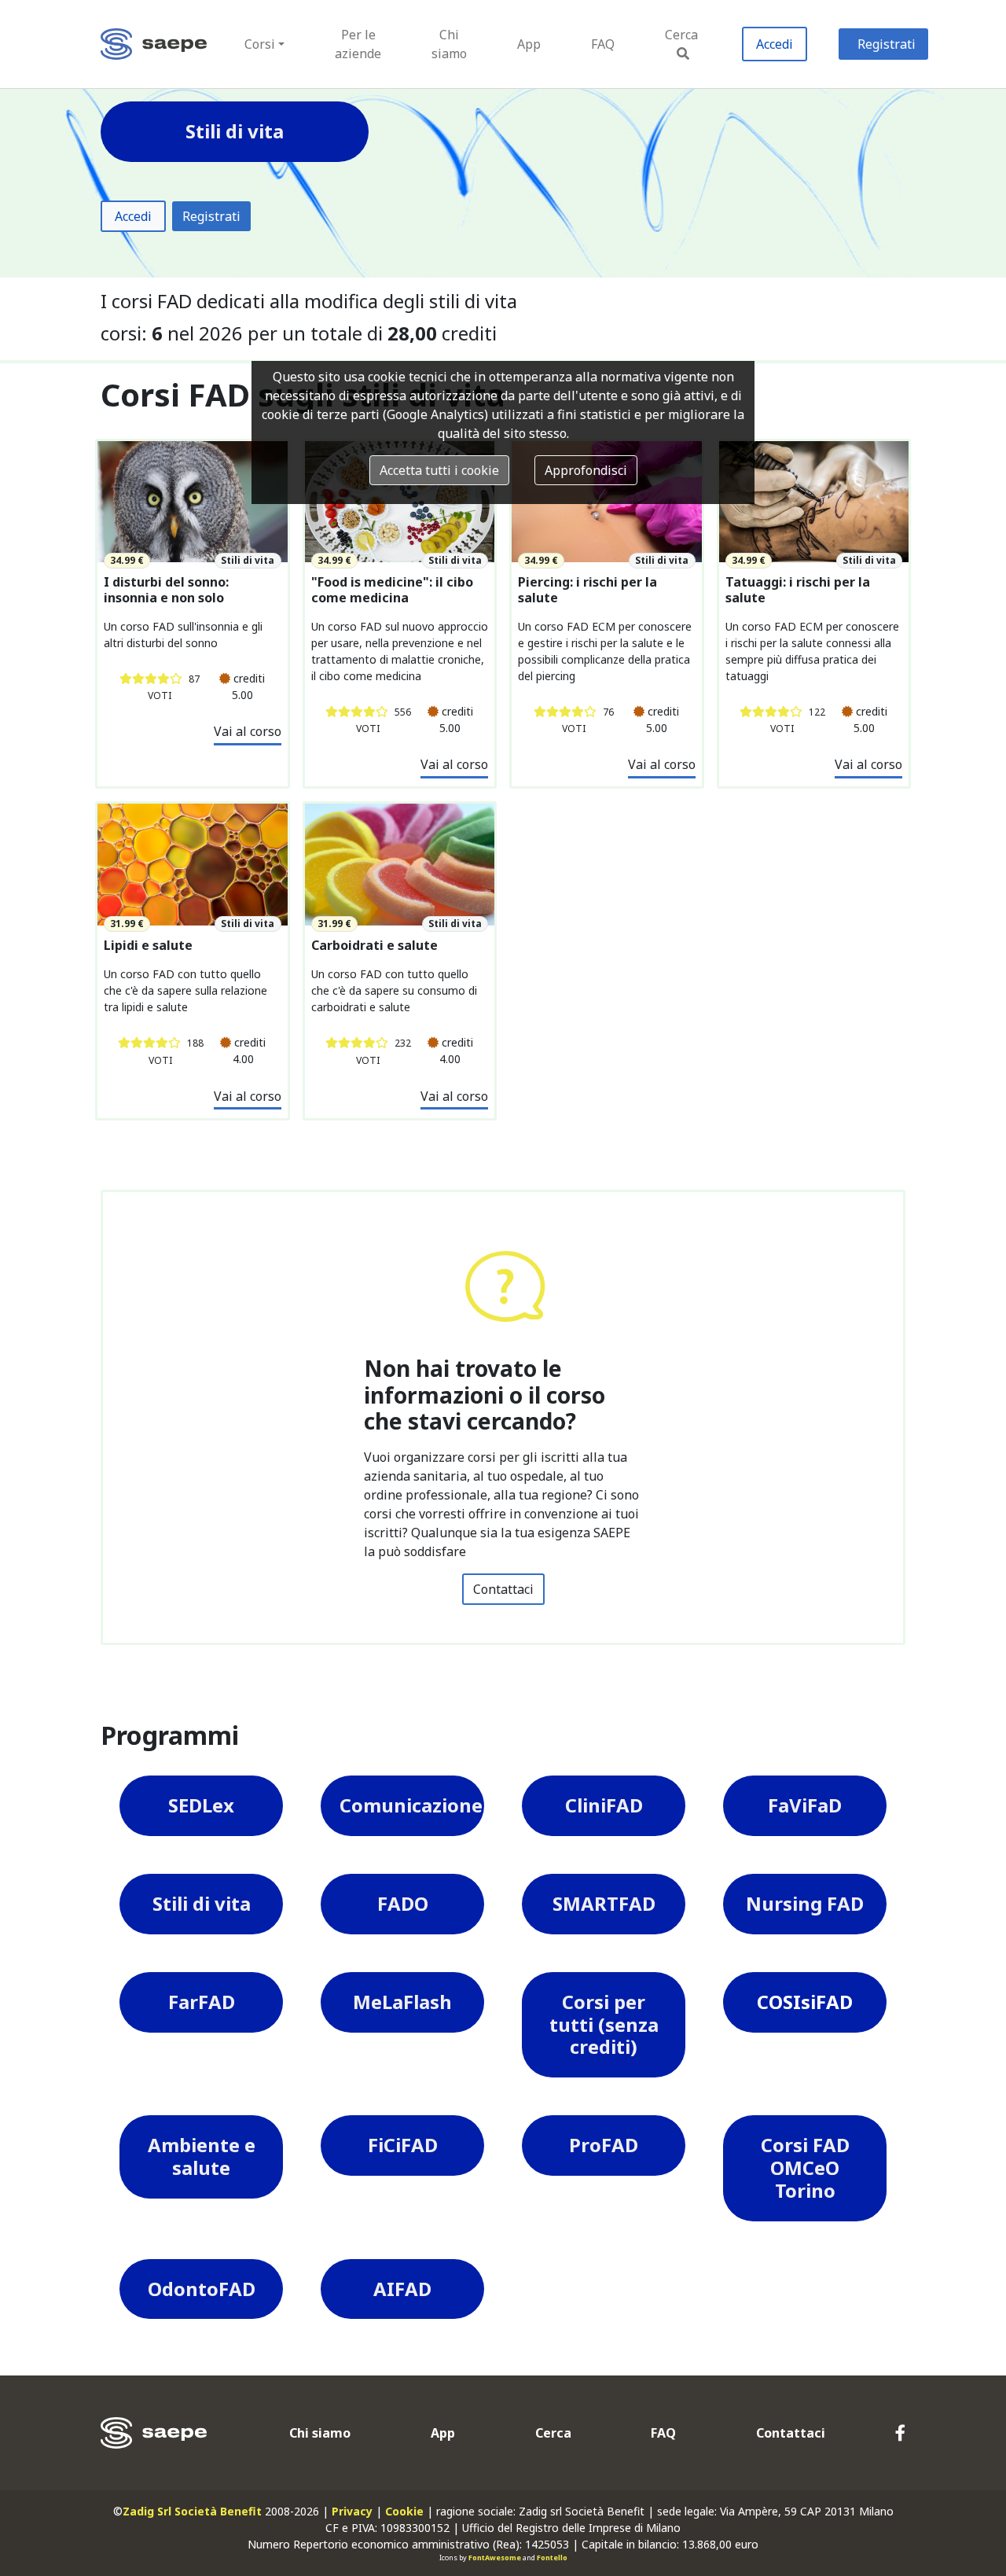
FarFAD (202, 2002)
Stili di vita (202, 1903)
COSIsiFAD (805, 2002)
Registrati (887, 44)
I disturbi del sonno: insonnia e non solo (166, 590)
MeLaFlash (402, 2002)
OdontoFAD (202, 2289)
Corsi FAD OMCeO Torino (805, 2168)
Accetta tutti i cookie (439, 470)
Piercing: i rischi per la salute (587, 590)
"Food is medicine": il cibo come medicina (392, 590)
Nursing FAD (805, 1903)
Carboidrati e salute (374, 946)
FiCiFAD (403, 2145)
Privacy (352, 2511)
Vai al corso (248, 731)
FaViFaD (805, 1805)
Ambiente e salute (202, 2156)
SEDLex (201, 1805)
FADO (403, 1903)
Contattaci (503, 1589)
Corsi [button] (260, 44)
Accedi (775, 44)
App (529, 44)
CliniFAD (604, 1805)
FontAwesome (495, 2558)
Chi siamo (449, 44)
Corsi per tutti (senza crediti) (604, 2024)
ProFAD (604, 2145)
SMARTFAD (604, 1903)
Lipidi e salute (148, 946)
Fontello (552, 2558)
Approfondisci (586, 470)
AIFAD (402, 2289)
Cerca (681, 35)
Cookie (404, 2511)
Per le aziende (358, 44)
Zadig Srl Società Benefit (192, 2511)
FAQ (603, 44)
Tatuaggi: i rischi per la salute (798, 590)
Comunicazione (411, 1805)
